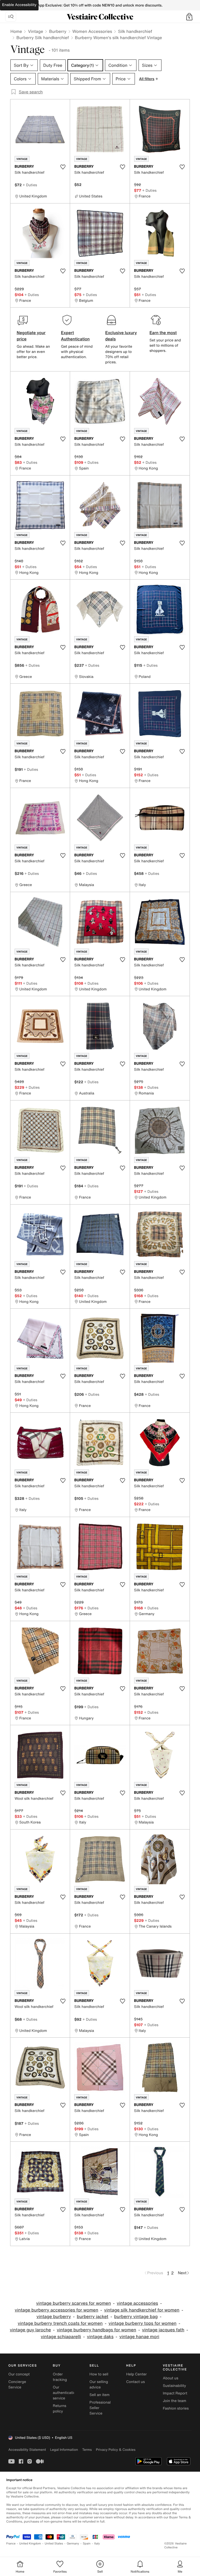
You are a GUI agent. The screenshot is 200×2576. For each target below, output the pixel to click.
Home (16, 31)
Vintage (35, 31)
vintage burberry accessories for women (57, 2310)
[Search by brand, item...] (11, 17)
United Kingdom (30, 2544)
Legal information (64, 2450)
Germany (73, 2544)
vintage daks (100, 2337)
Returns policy (60, 2409)
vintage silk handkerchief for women (142, 2310)
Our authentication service (65, 2393)
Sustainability (174, 2386)
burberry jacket (93, 2317)
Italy (97, 2544)
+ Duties (30, 185)
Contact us (135, 2382)
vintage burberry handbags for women (96, 2330)
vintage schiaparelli (61, 2337)
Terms (87, 2450)
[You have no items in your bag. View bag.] (189, 17)
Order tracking (60, 2377)
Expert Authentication (75, 336)
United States (54, 2544)
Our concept (19, 2374)
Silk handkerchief (135, 31)
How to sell (99, 2374)
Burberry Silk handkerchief (43, 38)
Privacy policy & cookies (116, 2450)
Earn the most (163, 333)
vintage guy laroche (30, 2330)
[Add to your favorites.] (63, 167)
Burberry (58, 31)
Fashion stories (176, 2408)
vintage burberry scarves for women (74, 2303)
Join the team (174, 2401)
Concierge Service (17, 2385)
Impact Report (175, 2393)
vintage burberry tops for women (143, 2323)
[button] (189, 17)
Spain (87, 2544)
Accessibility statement (27, 2450)
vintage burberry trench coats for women (60, 2323)
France (11, 2544)
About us (170, 2378)
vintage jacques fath (163, 2330)
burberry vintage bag (136, 2317)
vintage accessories (137, 2303)
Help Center (136, 2374)
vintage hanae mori (139, 2337)
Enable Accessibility (19, 5)
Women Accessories (92, 31)
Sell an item (100, 2395)
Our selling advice (99, 2385)
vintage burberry (54, 2317)
